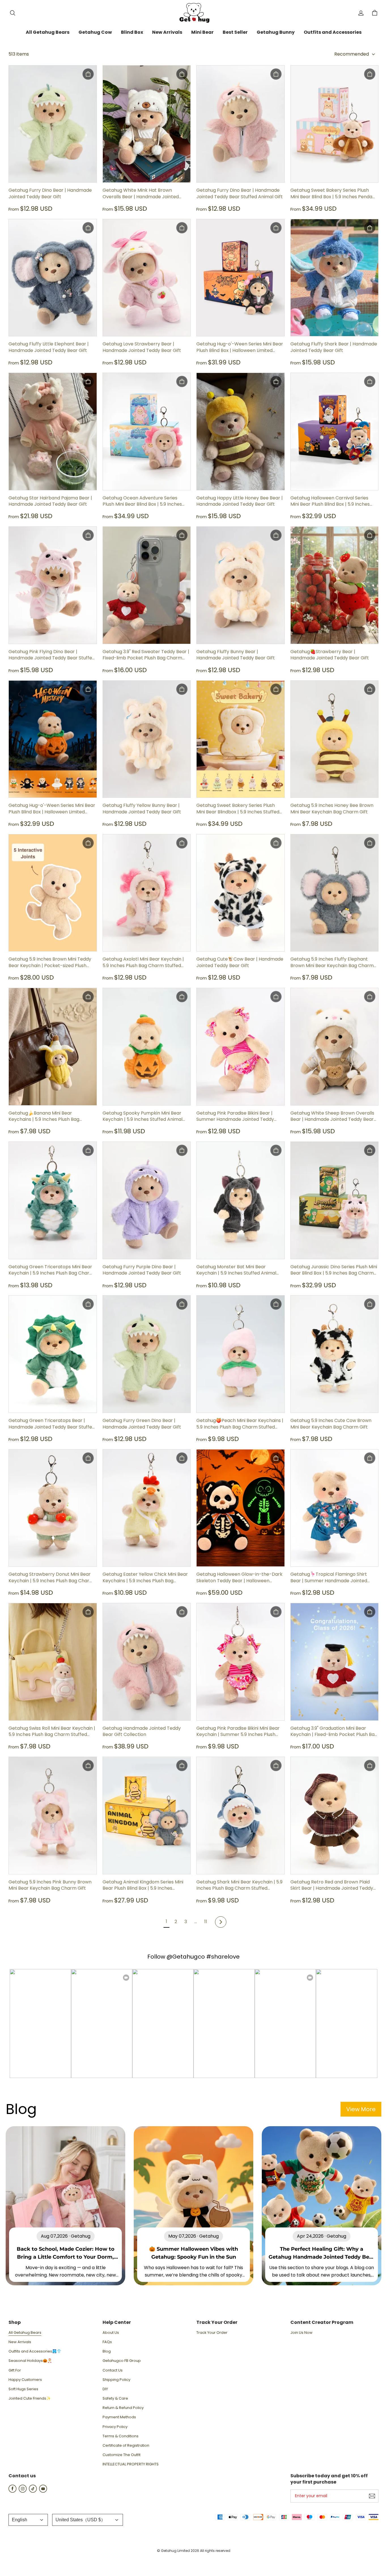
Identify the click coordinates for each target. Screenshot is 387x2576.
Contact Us (113, 2370)
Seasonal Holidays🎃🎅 (30, 2361)
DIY (105, 2389)
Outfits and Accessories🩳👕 (35, 2351)
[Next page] (221, 1922)
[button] (12, 13)
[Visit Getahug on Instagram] (23, 2491)
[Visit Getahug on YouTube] (43, 2491)
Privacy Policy (115, 2427)
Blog (107, 2351)
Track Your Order (212, 2333)
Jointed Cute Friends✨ (30, 2398)
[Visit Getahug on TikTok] (33, 2491)
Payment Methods (119, 2417)
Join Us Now (301, 2333)
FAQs (107, 2342)
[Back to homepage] (193, 13)
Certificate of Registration (126, 2446)
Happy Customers (25, 2380)
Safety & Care (115, 2398)
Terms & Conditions (121, 2436)
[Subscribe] (372, 2496)
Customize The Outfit (122, 2455)
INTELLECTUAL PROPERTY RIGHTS (131, 2464)
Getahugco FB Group (122, 2361)
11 (206, 1922)
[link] (48, 33)
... (196, 1922)
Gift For (15, 2370)
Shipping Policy (116, 2380)
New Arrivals (20, 2342)
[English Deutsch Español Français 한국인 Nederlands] (28, 2520)
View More (361, 2109)
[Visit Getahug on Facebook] (12, 2491)
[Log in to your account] (361, 13)
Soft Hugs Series (23, 2389)
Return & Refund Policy (123, 2408)
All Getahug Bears (25, 2333)
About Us (111, 2333)
